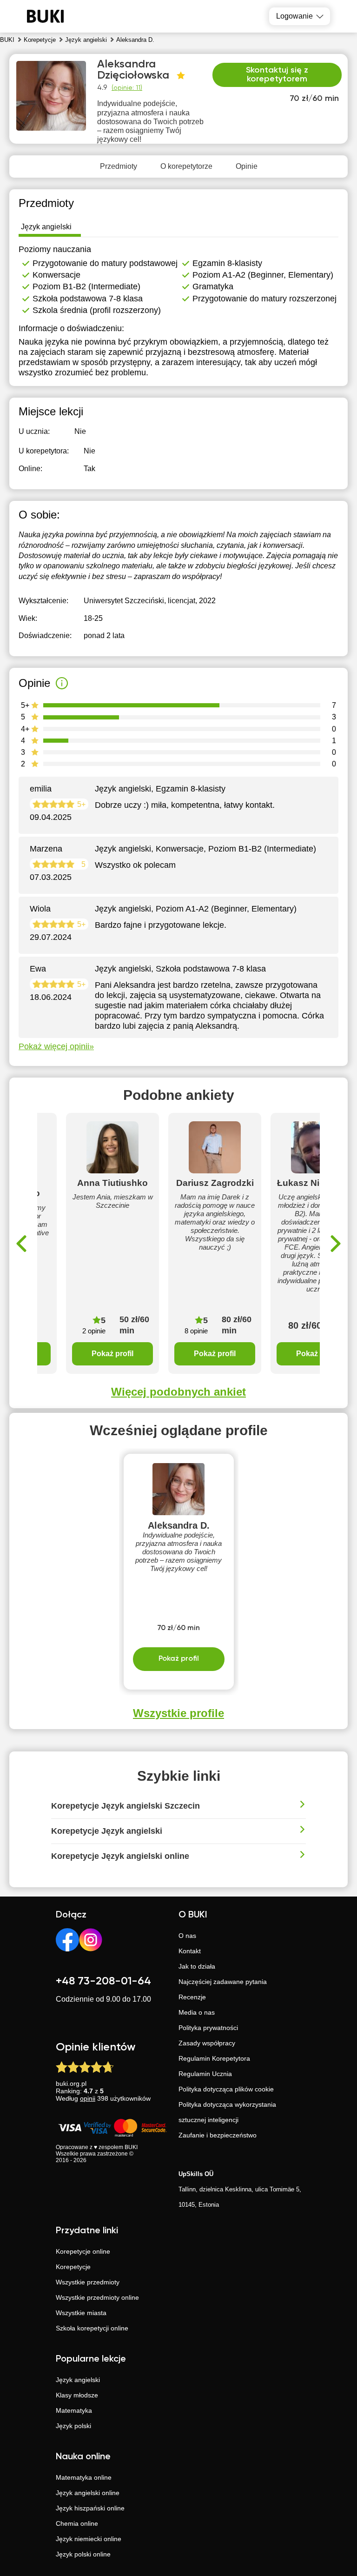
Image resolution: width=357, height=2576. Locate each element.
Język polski (73, 2426)
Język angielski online (88, 2493)
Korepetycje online (83, 2251)
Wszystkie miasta (81, 2313)
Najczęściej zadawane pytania (223, 1982)
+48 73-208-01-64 (103, 1981)
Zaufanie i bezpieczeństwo (218, 2135)
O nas (187, 1936)
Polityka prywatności (208, 2028)
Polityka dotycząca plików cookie (226, 2089)
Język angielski (78, 2380)
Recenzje (192, 1997)
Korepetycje (73, 2267)
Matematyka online (84, 2477)
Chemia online (77, 2523)
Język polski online (83, 2554)
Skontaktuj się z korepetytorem (277, 75)
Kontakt (190, 1951)
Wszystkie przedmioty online (97, 2297)
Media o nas (197, 2012)
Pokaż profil (112, 1354)
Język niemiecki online (89, 2539)
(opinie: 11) (127, 88)
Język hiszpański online (90, 2508)
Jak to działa (197, 1966)
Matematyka (74, 2410)
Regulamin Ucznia (205, 2074)
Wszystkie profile (178, 1713)
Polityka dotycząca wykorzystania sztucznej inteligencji (227, 2112)
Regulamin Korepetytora (214, 2058)
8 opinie (196, 1331)
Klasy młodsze (77, 2395)
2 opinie (94, 1331)
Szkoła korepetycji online (92, 2328)
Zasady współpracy (207, 2043)
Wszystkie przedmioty (88, 2282)
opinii (88, 2098)
